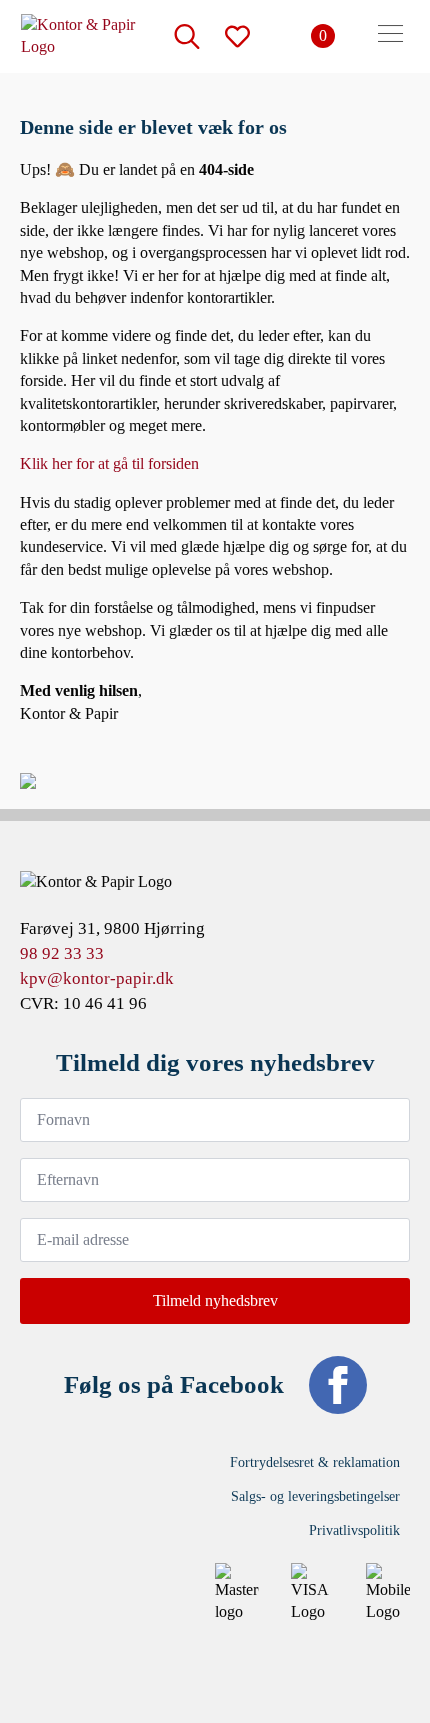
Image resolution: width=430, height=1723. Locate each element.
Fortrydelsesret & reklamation (315, 1462)
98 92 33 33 (62, 953)
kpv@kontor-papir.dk (97, 978)
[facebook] (338, 1385)
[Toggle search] (187, 36)
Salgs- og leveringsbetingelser (315, 1496)
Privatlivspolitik (354, 1530)
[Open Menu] (390, 36)
